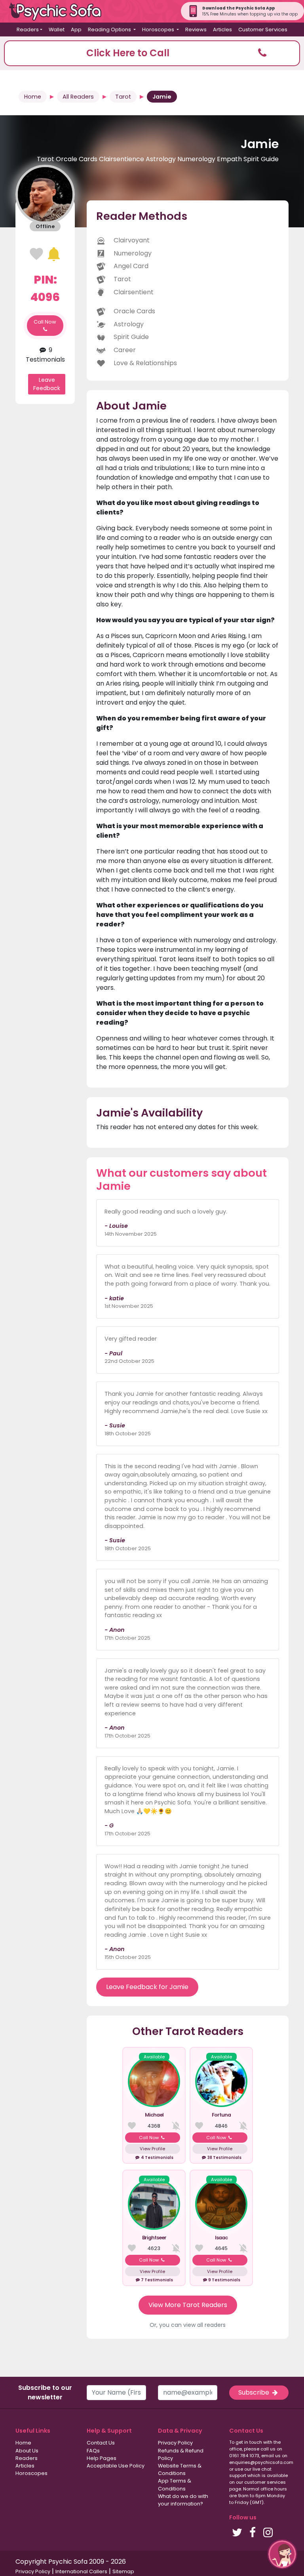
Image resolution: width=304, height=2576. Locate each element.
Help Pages (102, 2458)
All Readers (78, 97)
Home (33, 97)
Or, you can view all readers (188, 2325)
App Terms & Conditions (175, 2485)
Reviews (196, 30)
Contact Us (101, 2443)
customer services (265, 2482)
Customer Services (263, 30)
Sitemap (123, 2571)
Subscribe (255, 2392)
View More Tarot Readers (188, 2305)
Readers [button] (28, 30)
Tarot (123, 97)
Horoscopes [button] (159, 30)
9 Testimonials (45, 355)
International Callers (81, 2571)
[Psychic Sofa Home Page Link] (59, 11)
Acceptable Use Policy (116, 2466)
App (76, 30)
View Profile (152, 2149)
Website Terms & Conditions (180, 2469)
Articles (222, 30)
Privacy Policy (175, 2443)
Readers (27, 2458)
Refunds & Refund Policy (181, 2454)
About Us (27, 2451)
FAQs (93, 2451)
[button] (152, 53)
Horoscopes (31, 2473)
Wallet (57, 30)
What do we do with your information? (183, 2500)
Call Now (45, 322)
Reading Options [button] (110, 30)
